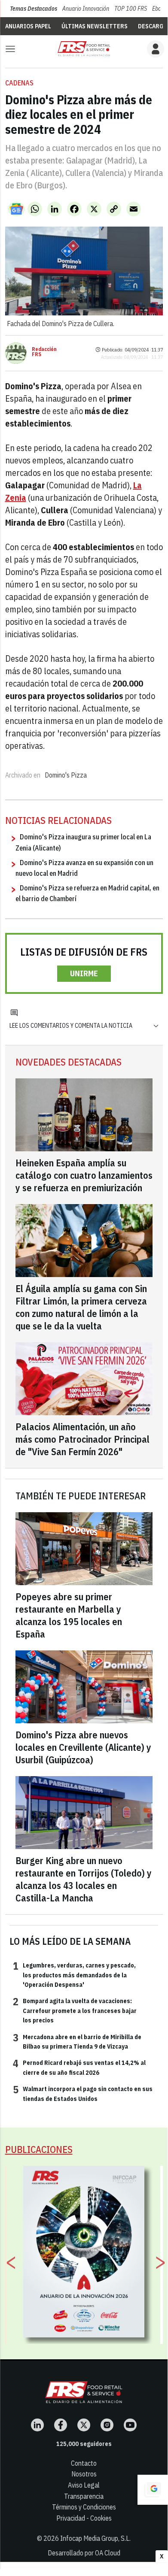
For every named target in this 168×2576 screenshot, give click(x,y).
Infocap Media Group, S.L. (95, 2538)
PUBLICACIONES (39, 2149)
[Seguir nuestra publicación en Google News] (16, 209)
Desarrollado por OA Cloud (84, 2553)
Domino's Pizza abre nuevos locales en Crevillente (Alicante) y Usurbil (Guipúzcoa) (83, 1747)
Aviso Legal (84, 2485)
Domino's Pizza (66, 775)
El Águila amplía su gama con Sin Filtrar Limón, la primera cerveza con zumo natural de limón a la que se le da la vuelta (81, 1307)
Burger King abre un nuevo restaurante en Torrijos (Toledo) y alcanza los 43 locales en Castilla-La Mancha (84, 1879)
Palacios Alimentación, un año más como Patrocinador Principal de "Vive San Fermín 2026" (82, 1439)
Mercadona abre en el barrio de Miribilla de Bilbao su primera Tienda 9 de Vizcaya (77, 2041)
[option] (84, 2252)
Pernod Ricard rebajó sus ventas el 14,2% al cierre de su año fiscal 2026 (79, 2067)
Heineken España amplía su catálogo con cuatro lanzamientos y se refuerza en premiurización (84, 1175)
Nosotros (84, 2474)
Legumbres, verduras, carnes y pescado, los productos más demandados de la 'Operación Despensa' (74, 1975)
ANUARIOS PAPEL (28, 26)
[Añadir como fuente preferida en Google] (153, 2490)
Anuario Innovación (86, 9)
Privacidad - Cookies (84, 2518)
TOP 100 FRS (131, 9)
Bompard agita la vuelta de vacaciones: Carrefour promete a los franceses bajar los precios (75, 2010)
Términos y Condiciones (84, 2507)
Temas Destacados (34, 9)
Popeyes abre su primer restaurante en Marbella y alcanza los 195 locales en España (69, 1615)
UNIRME (84, 973)
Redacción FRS (44, 352)
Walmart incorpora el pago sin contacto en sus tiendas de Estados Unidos (83, 2093)
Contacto (84, 2463)
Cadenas (19, 83)
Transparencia (84, 2496)
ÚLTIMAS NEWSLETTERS (95, 26)
